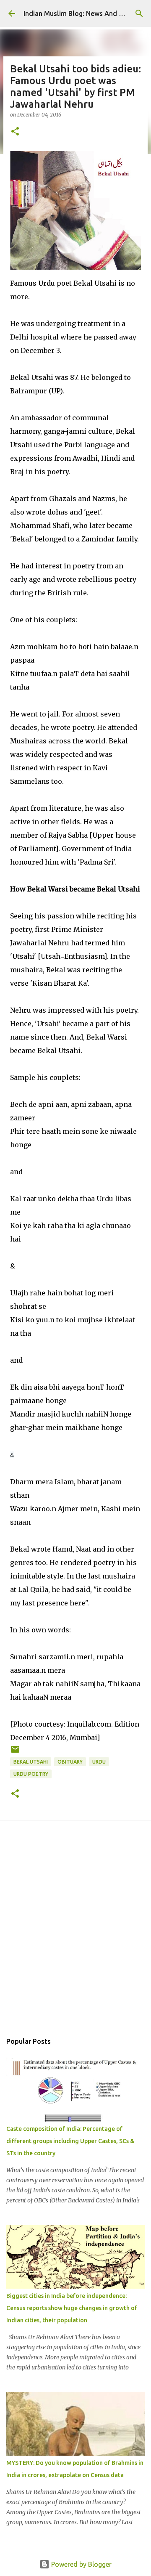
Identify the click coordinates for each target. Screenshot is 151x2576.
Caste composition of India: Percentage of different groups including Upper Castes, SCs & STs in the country (70, 2141)
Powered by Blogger (81, 2564)
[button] (15, 132)
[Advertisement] (75, 1936)
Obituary (70, 1762)
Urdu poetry (31, 1774)
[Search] (139, 13)
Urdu (99, 1762)
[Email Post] (15, 1752)
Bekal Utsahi (31, 1762)
